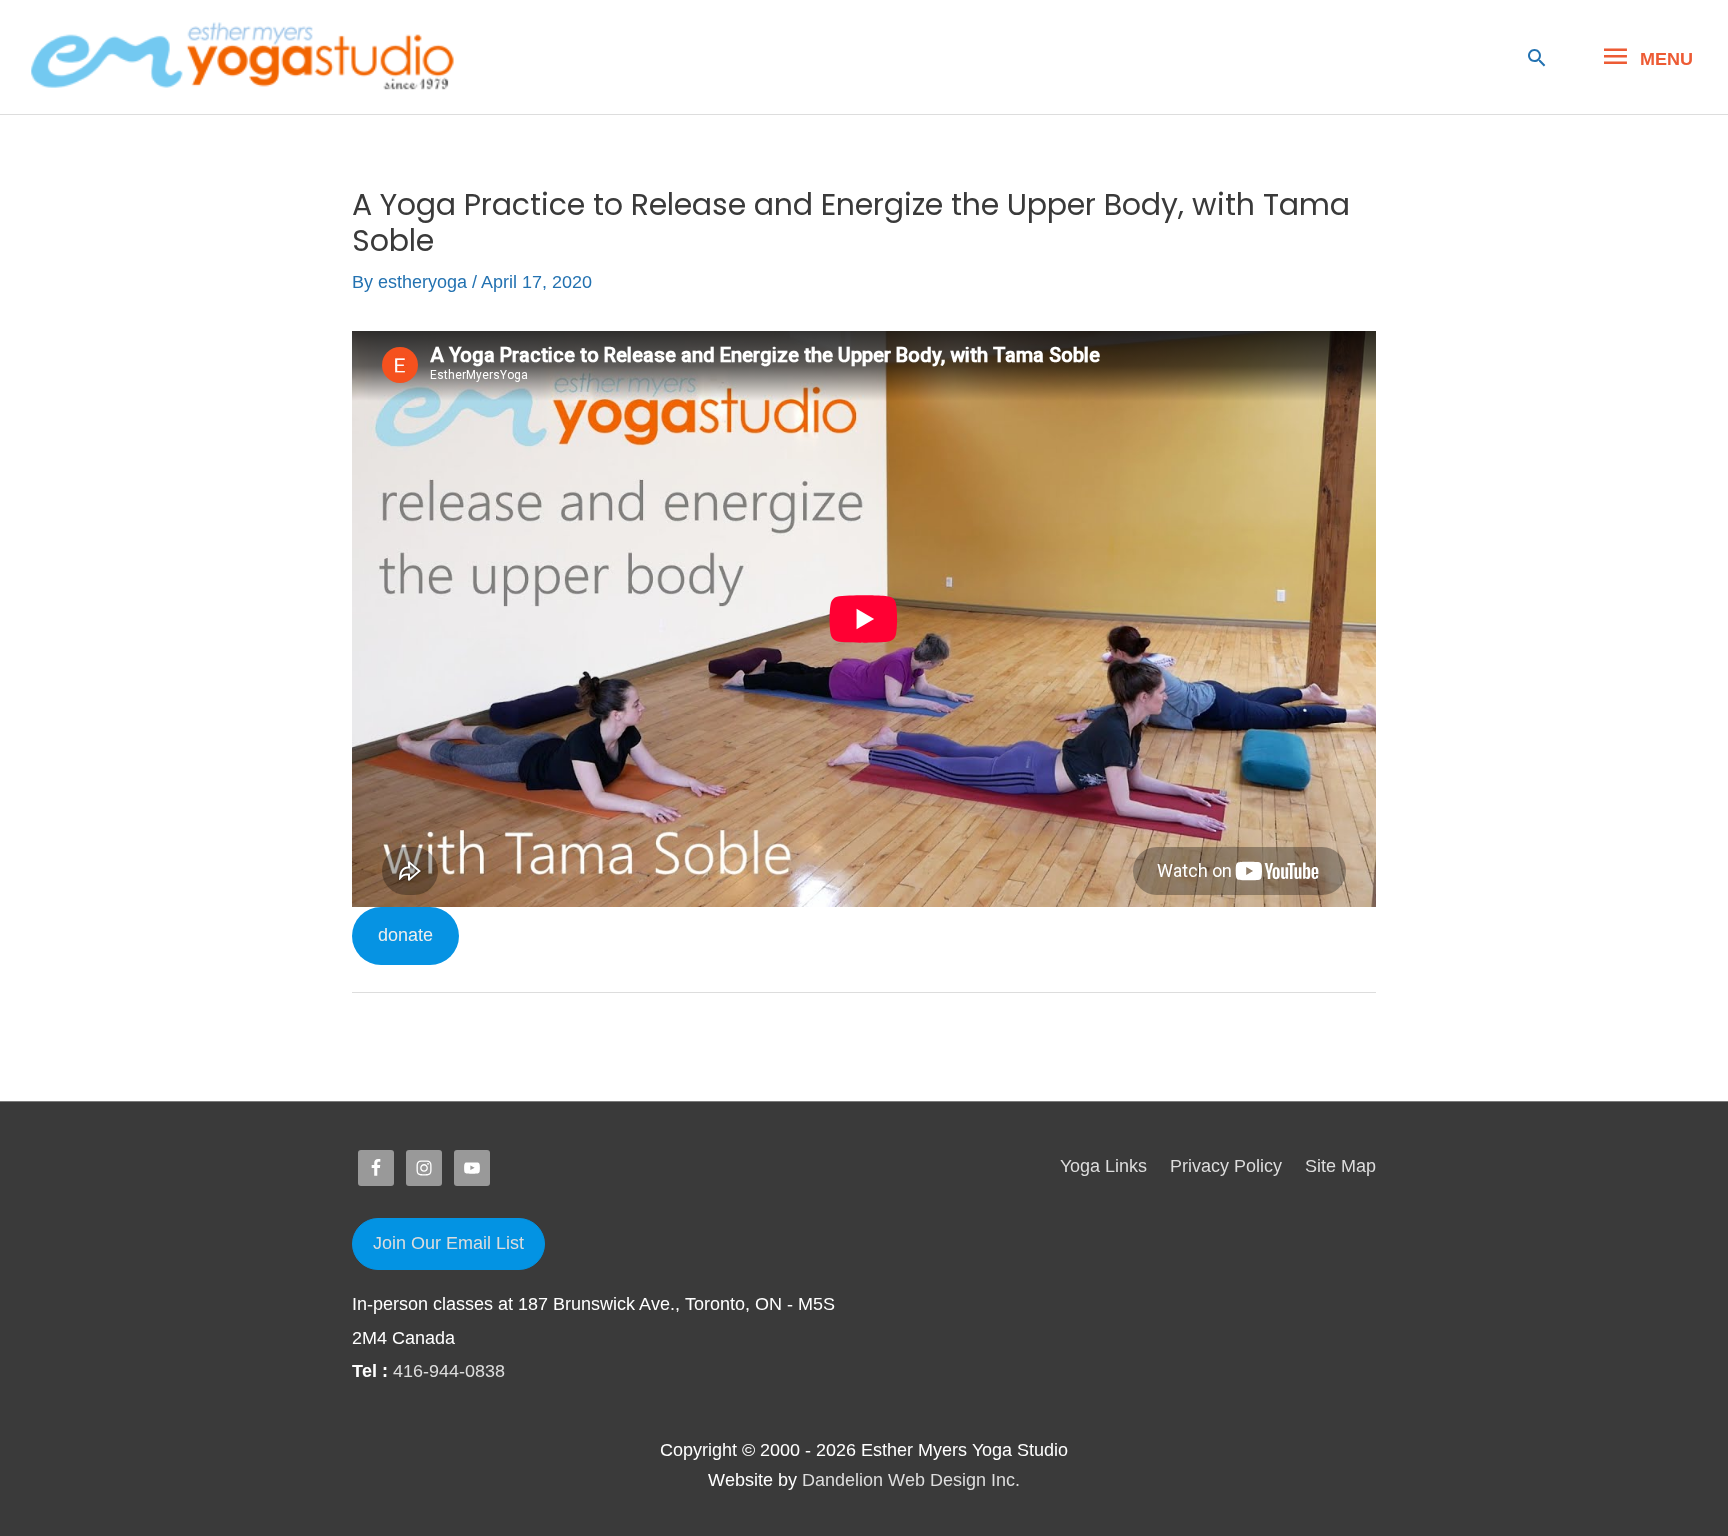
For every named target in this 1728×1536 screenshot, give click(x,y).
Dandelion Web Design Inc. (911, 1480)
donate (405, 935)
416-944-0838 (449, 1371)
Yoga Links (1103, 1166)
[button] (1536, 57)
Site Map (1340, 1166)
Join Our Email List (448, 1243)
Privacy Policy (1226, 1166)
